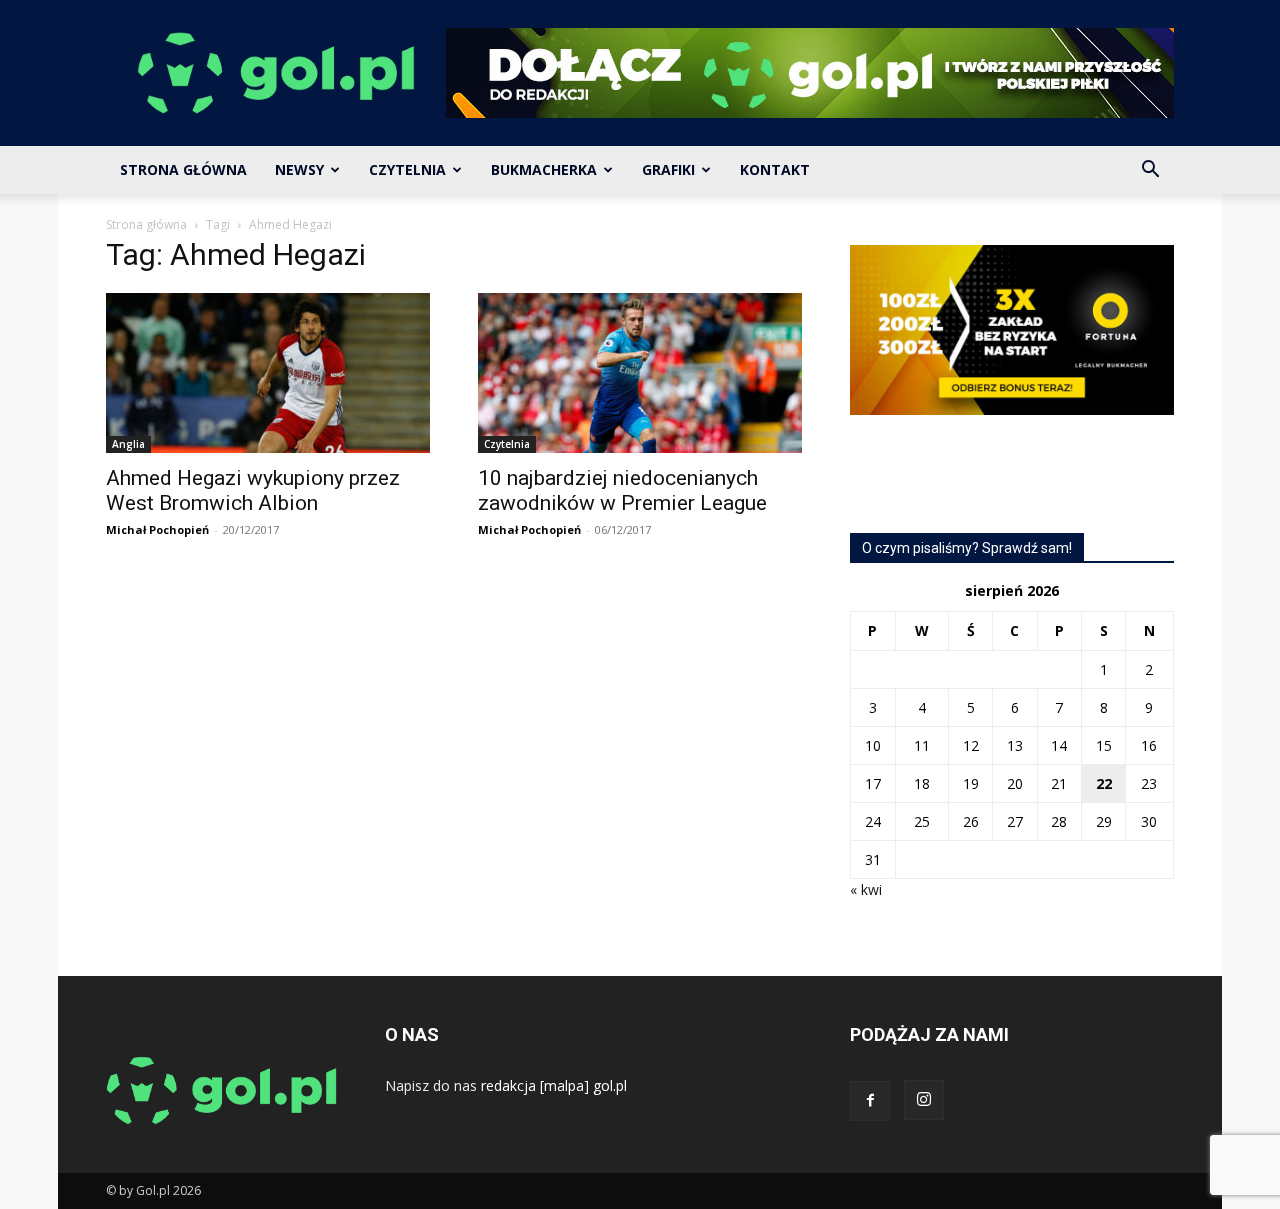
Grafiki (668, 169)
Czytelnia (407, 169)
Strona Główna (183, 169)
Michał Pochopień (157, 529)
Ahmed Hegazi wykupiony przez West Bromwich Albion (253, 490)
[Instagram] (924, 1100)
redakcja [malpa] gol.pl (554, 1085)
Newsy (299, 169)
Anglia (128, 444)
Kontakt (775, 169)
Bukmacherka (544, 169)
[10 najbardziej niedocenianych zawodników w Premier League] (640, 373)
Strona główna (146, 224)
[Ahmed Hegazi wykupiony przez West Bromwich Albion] (268, 373)
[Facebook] (870, 1101)
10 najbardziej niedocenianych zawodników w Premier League (622, 490)
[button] (1150, 171)
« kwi (866, 889)
